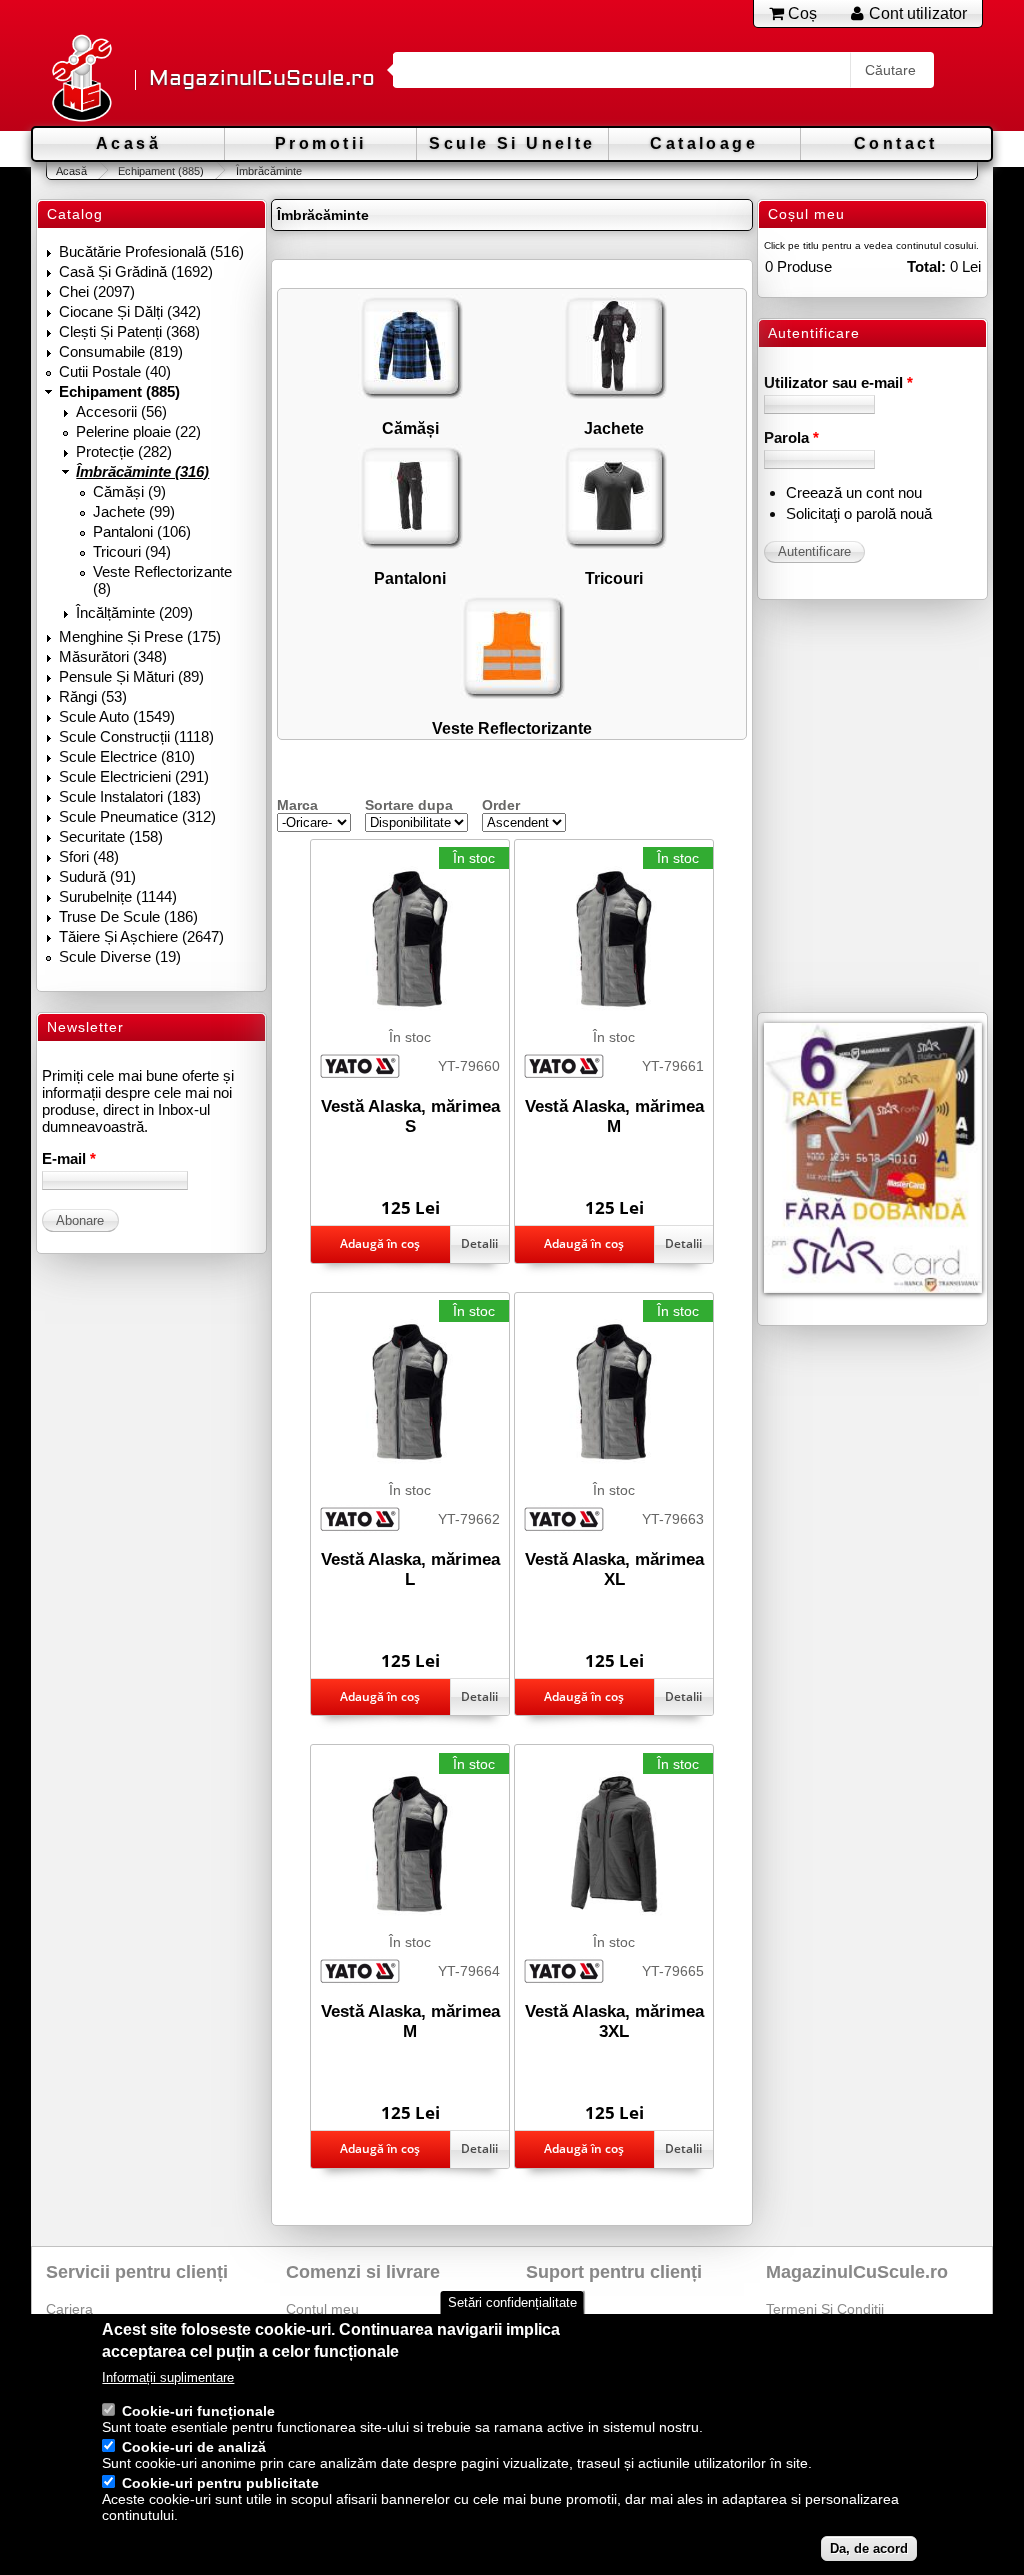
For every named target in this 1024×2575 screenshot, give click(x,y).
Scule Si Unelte (512, 143)
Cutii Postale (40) (115, 371)
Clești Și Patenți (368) (129, 331)
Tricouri (614, 578)
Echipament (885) (161, 171)
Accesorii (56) (121, 411)
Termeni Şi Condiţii (825, 2309)
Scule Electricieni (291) (134, 776)
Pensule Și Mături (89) (131, 676)
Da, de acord (869, 2548)
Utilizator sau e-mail (838, 382)
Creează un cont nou (854, 492)
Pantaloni (410, 578)
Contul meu (322, 2309)
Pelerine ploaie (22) (138, 431)
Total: (926, 266)
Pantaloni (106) (142, 531)
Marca (297, 805)
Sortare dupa (409, 805)
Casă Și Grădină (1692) (136, 271)
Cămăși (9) (129, 491)
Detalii (479, 1243)
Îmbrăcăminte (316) (142, 471)
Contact (896, 143)
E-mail (69, 1158)
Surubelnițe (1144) (118, 896)
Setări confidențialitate (512, 2302)
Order (501, 805)
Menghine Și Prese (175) (140, 636)
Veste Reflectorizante (512, 728)
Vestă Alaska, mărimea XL (614, 1569)
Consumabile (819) (121, 351)
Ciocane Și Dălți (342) (130, 311)
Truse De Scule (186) (128, 916)
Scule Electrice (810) (127, 756)
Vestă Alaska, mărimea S (410, 1116)
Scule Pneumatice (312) (137, 816)
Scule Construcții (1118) (136, 736)
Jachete (614, 428)
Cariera (69, 2309)
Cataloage (704, 143)
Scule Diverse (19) (120, 956)
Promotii (320, 143)
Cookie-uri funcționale (198, 2411)
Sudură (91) (97, 876)
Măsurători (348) (113, 656)
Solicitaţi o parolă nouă (859, 513)
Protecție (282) (124, 451)
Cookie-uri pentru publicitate (220, 2483)
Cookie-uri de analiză (194, 2447)
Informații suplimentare (168, 2377)
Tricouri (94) (132, 551)
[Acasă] (81, 79)
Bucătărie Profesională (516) (151, 251)
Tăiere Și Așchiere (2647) (141, 936)
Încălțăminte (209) (134, 612)
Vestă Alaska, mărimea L (410, 1569)
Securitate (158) (111, 836)
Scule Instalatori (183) (130, 796)
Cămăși (410, 428)
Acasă (128, 143)
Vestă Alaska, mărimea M (614, 1116)
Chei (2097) (97, 291)
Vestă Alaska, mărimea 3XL (614, 2021)
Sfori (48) (89, 856)
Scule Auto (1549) (117, 716)
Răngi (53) (93, 696)
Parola (791, 437)
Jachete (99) (134, 511)
